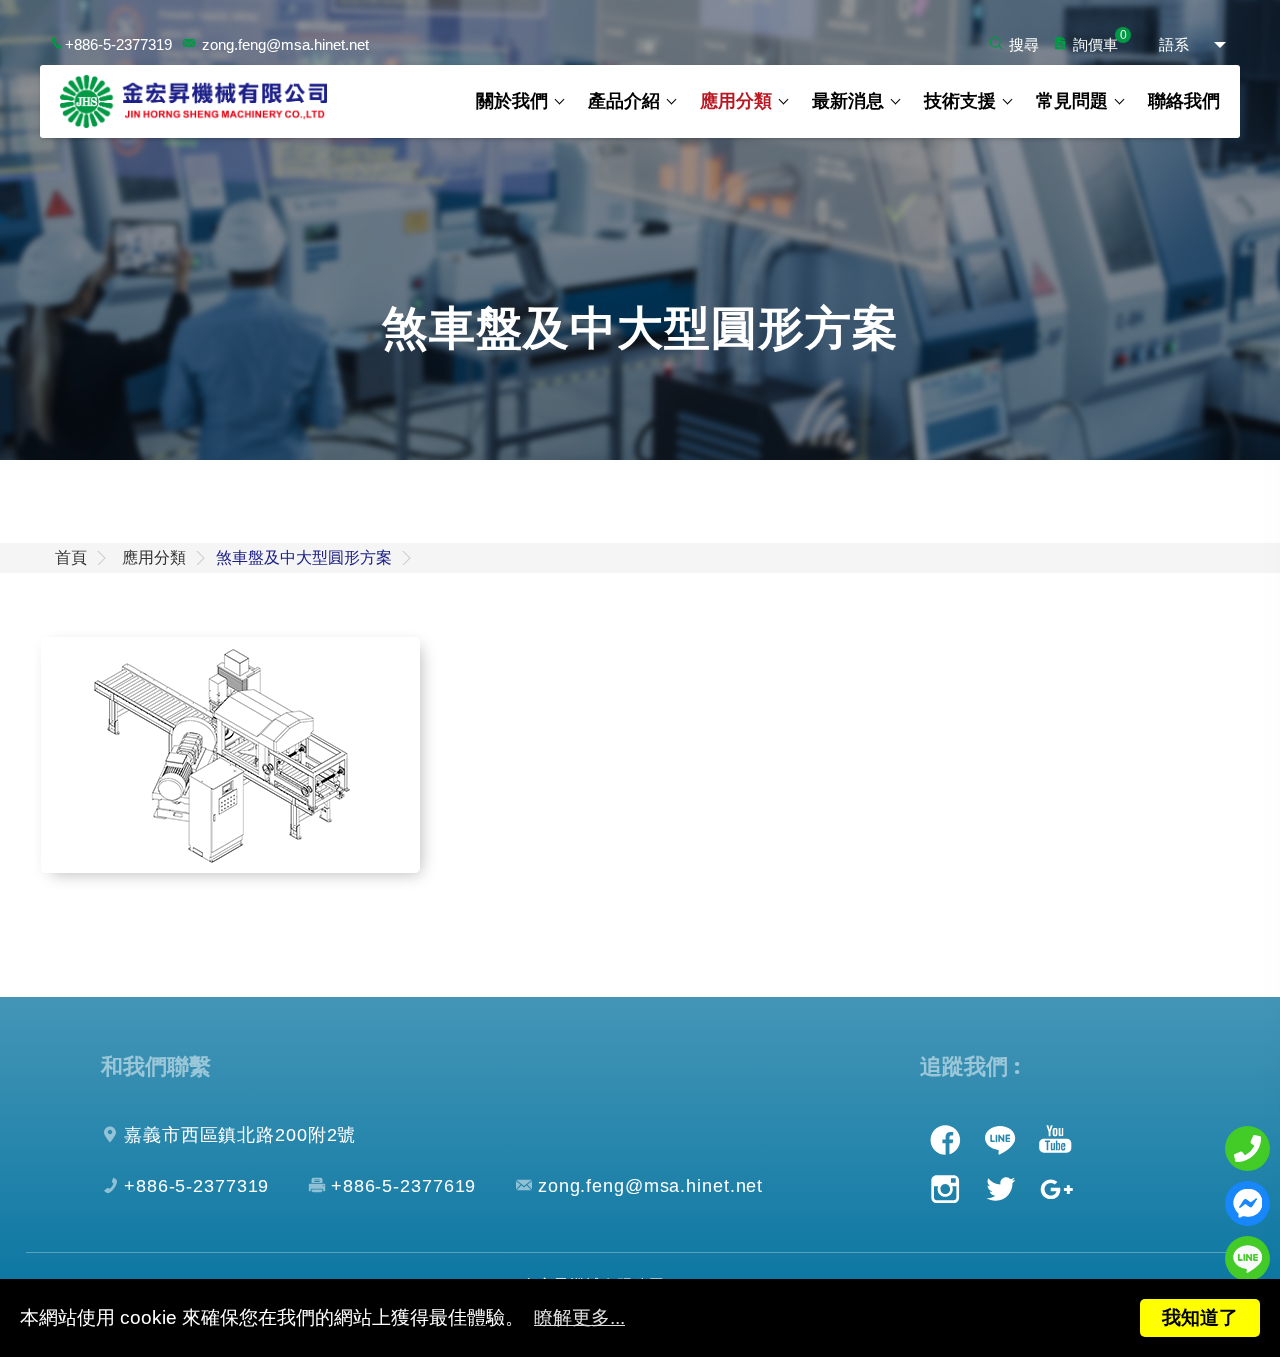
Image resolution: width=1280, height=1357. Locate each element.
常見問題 (1072, 101)
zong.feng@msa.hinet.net (285, 44)
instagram (945, 1189)
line (1000, 1139)
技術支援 (960, 101)
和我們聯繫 (156, 1065)
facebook (945, 1139)
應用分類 (736, 101)
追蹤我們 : (970, 1065)
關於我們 (512, 101)
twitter (1000, 1189)
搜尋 (1024, 44)
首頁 (71, 557)
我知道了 (1200, 1317)
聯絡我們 (1184, 101)
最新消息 (848, 101)
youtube (1055, 1139)
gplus (1055, 1189)
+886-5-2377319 (118, 44)
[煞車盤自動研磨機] (230, 755)
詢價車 (1095, 44)
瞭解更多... (579, 1317)
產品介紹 (624, 101)
